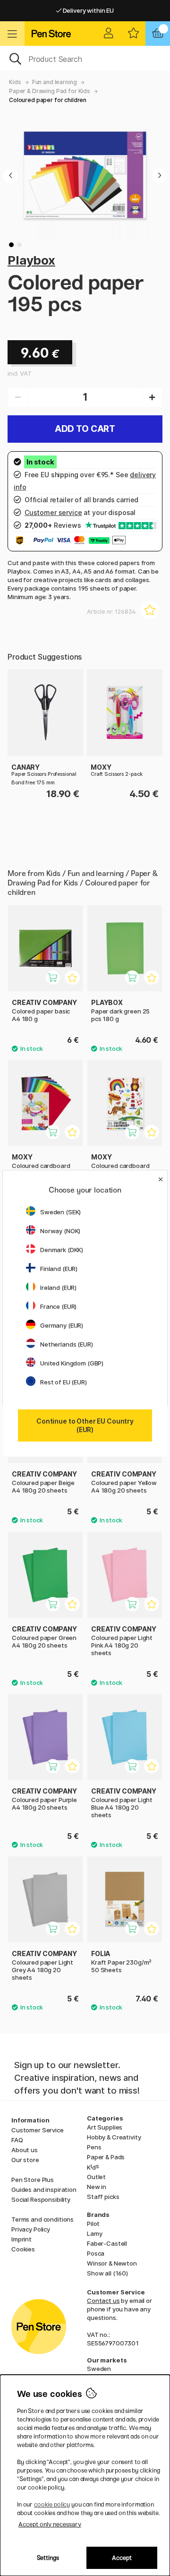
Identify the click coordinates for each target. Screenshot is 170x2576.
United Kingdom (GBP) (72, 1363)
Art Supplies (105, 2127)
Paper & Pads (106, 2157)
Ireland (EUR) (58, 1288)
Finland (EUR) (59, 1269)
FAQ (17, 2140)
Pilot (93, 2224)
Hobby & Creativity (114, 2137)
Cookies (23, 2249)
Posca (96, 2253)
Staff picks (103, 2197)
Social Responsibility (41, 2199)
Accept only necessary (50, 2524)
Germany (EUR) (62, 1325)
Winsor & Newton (112, 2263)
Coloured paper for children (48, 100)
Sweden (99, 2369)
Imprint (21, 2239)
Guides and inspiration (44, 2190)
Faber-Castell (107, 2243)
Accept (122, 2558)
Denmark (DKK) (62, 1250)
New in (97, 2187)
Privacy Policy (31, 2229)
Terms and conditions (42, 2219)
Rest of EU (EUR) (64, 1382)
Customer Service (38, 2130)
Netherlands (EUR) (67, 1344)
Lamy (94, 2233)
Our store (25, 2160)
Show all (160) (107, 2273)
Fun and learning (55, 82)
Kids (15, 82)
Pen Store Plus (33, 2180)
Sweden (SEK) (60, 1212)
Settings (48, 2558)
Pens (94, 2147)
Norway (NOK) (60, 1231)
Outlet (96, 2177)
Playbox (31, 260)
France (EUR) (58, 1306)
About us (25, 2150)
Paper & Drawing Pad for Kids (50, 91)
